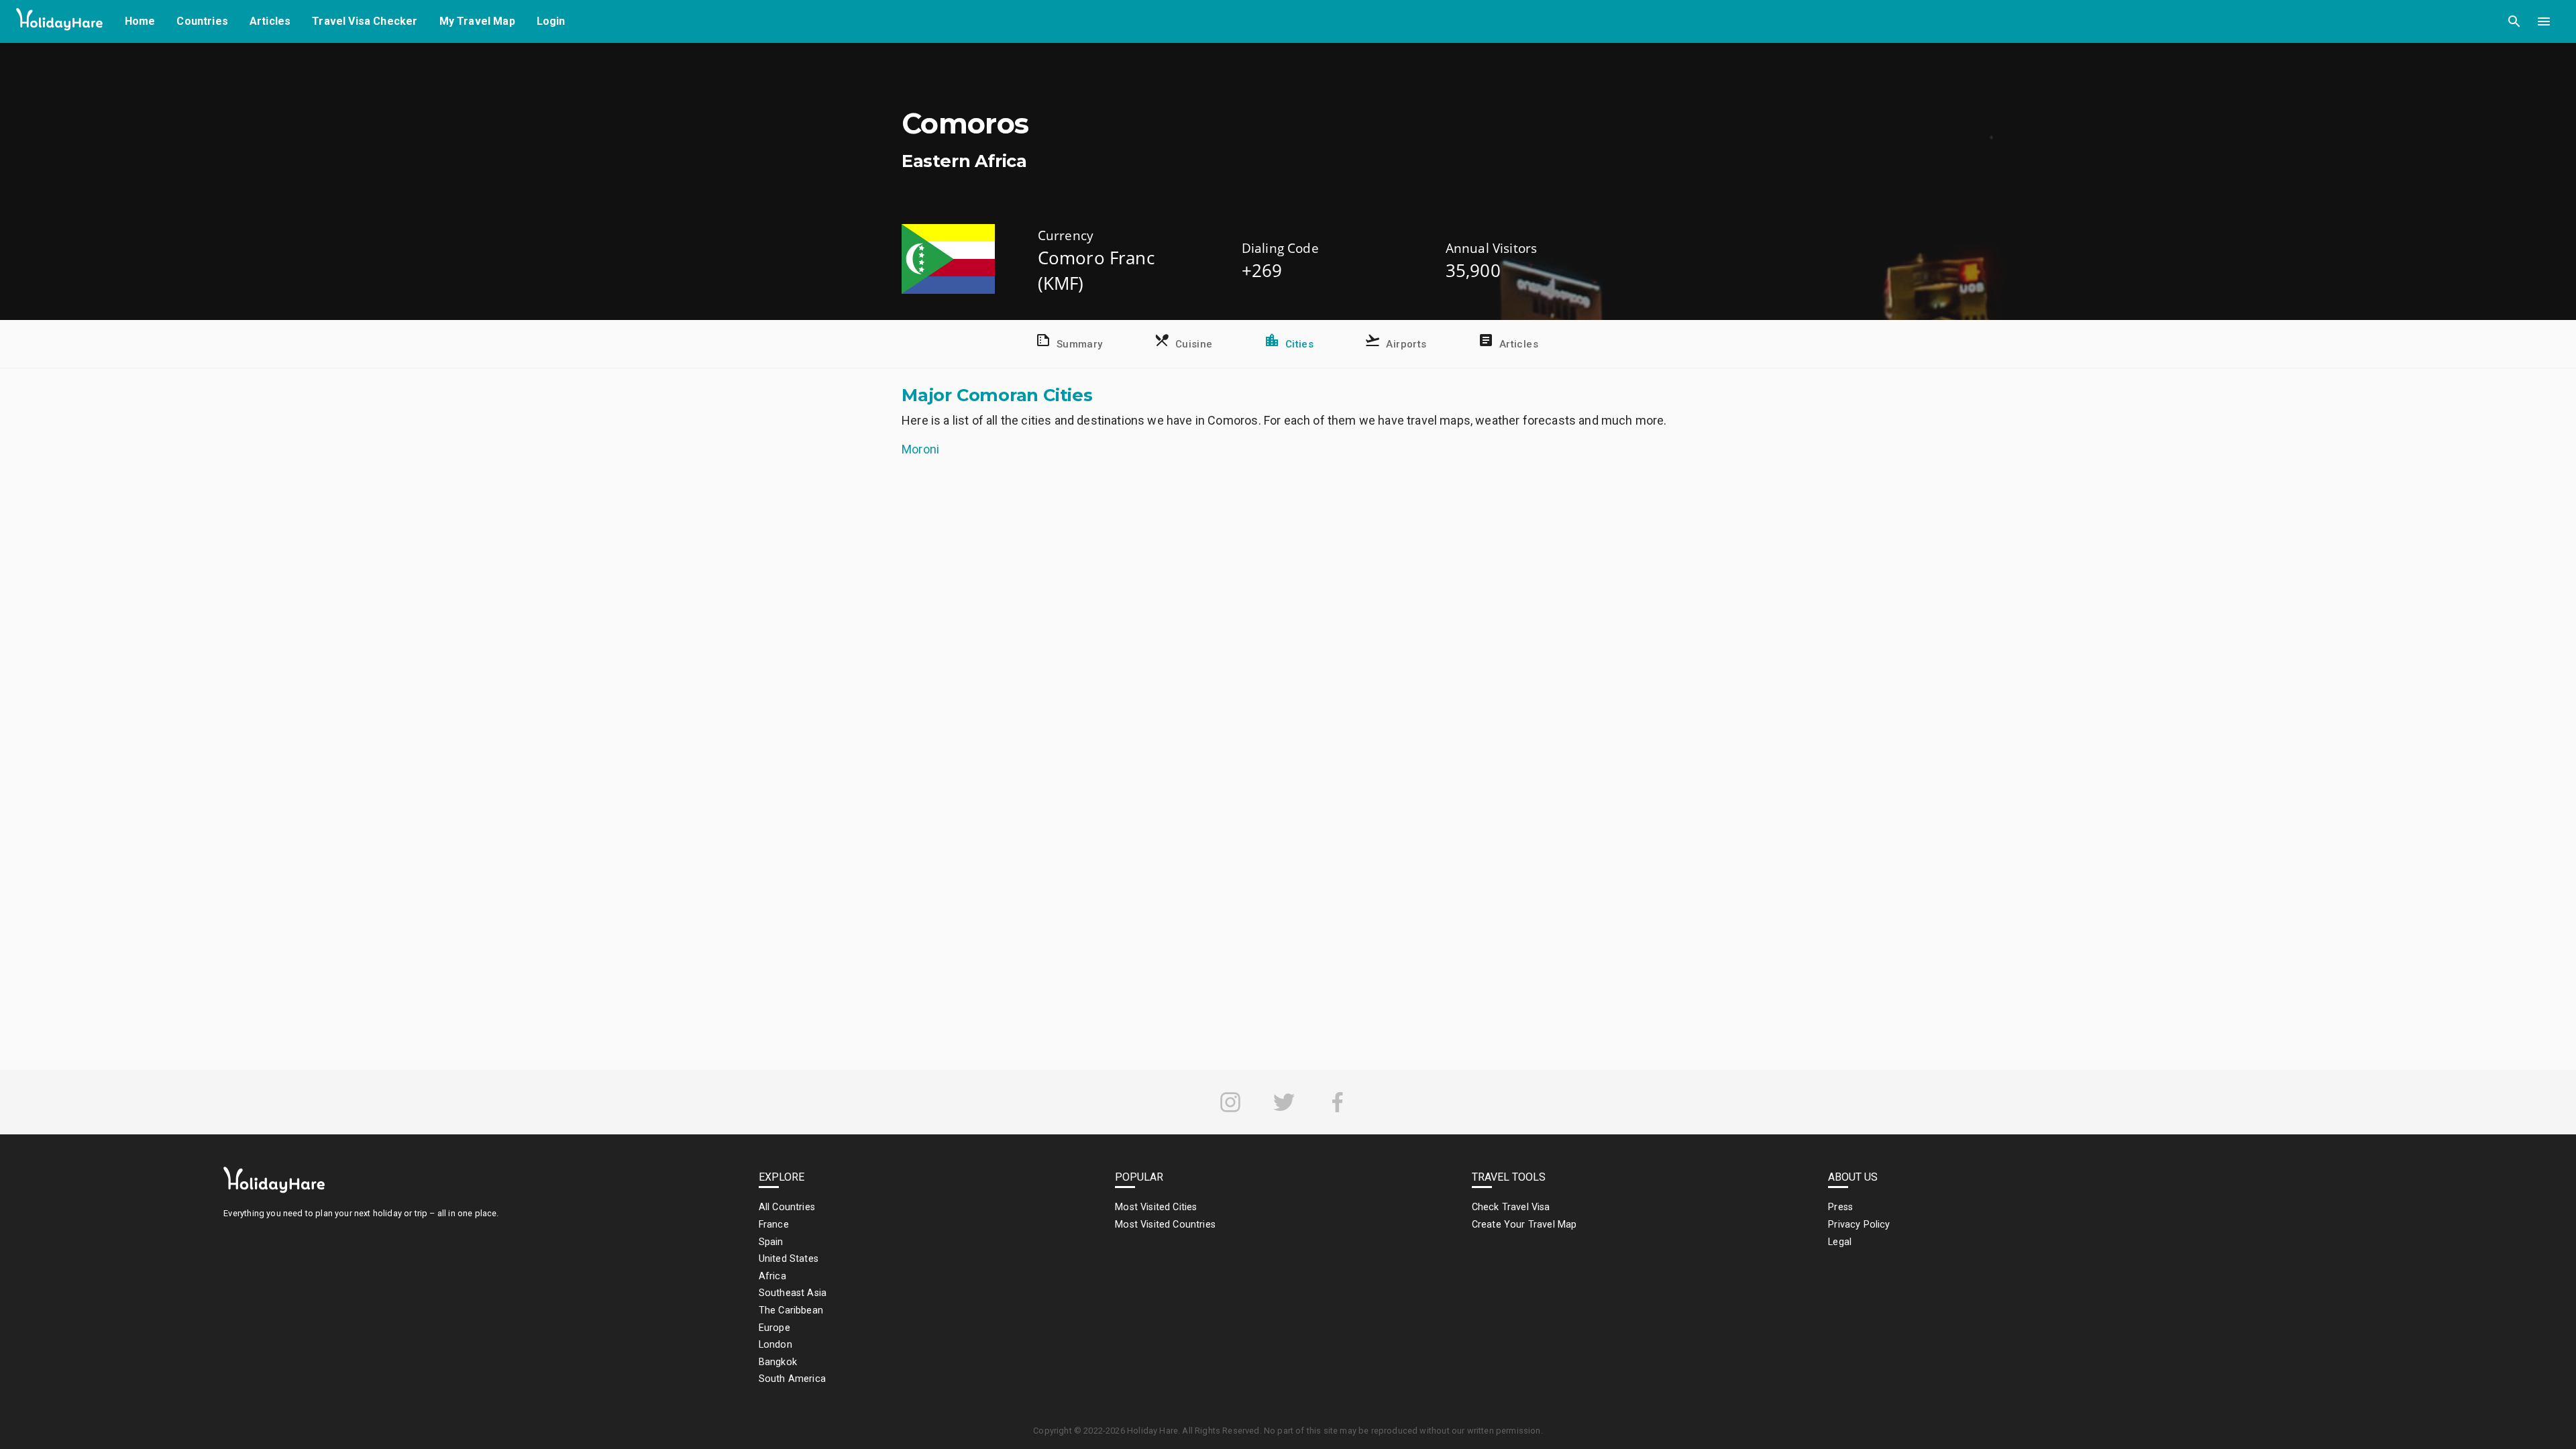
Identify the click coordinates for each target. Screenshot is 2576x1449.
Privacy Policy (1859, 1225)
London (775, 1345)
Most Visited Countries (1165, 1225)
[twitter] (1284, 1102)
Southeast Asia (793, 1293)
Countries (202, 21)
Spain (771, 1242)
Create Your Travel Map (1524, 1225)
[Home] (60, 22)
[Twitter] (1284, 1102)
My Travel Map (477, 21)
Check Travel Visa (1511, 1207)
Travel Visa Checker (365, 21)
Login (551, 21)
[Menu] (2544, 21)
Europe (774, 1328)
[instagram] (1230, 1102)
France (774, 1225)
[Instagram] (1230, 1102)
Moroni (920, 449)
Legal (1840, 1242)
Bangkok (778, 1362)
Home (140, 21)
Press (1840, 1207)
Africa (772, 1276)
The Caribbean (791, 1310)
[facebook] (1338, 1102)
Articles (270, 21)
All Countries (787, 1207)
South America (792, 1379)
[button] (2514, 21)
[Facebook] (1338, 1102)
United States (789, 1259)
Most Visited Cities (1156, 1207)
